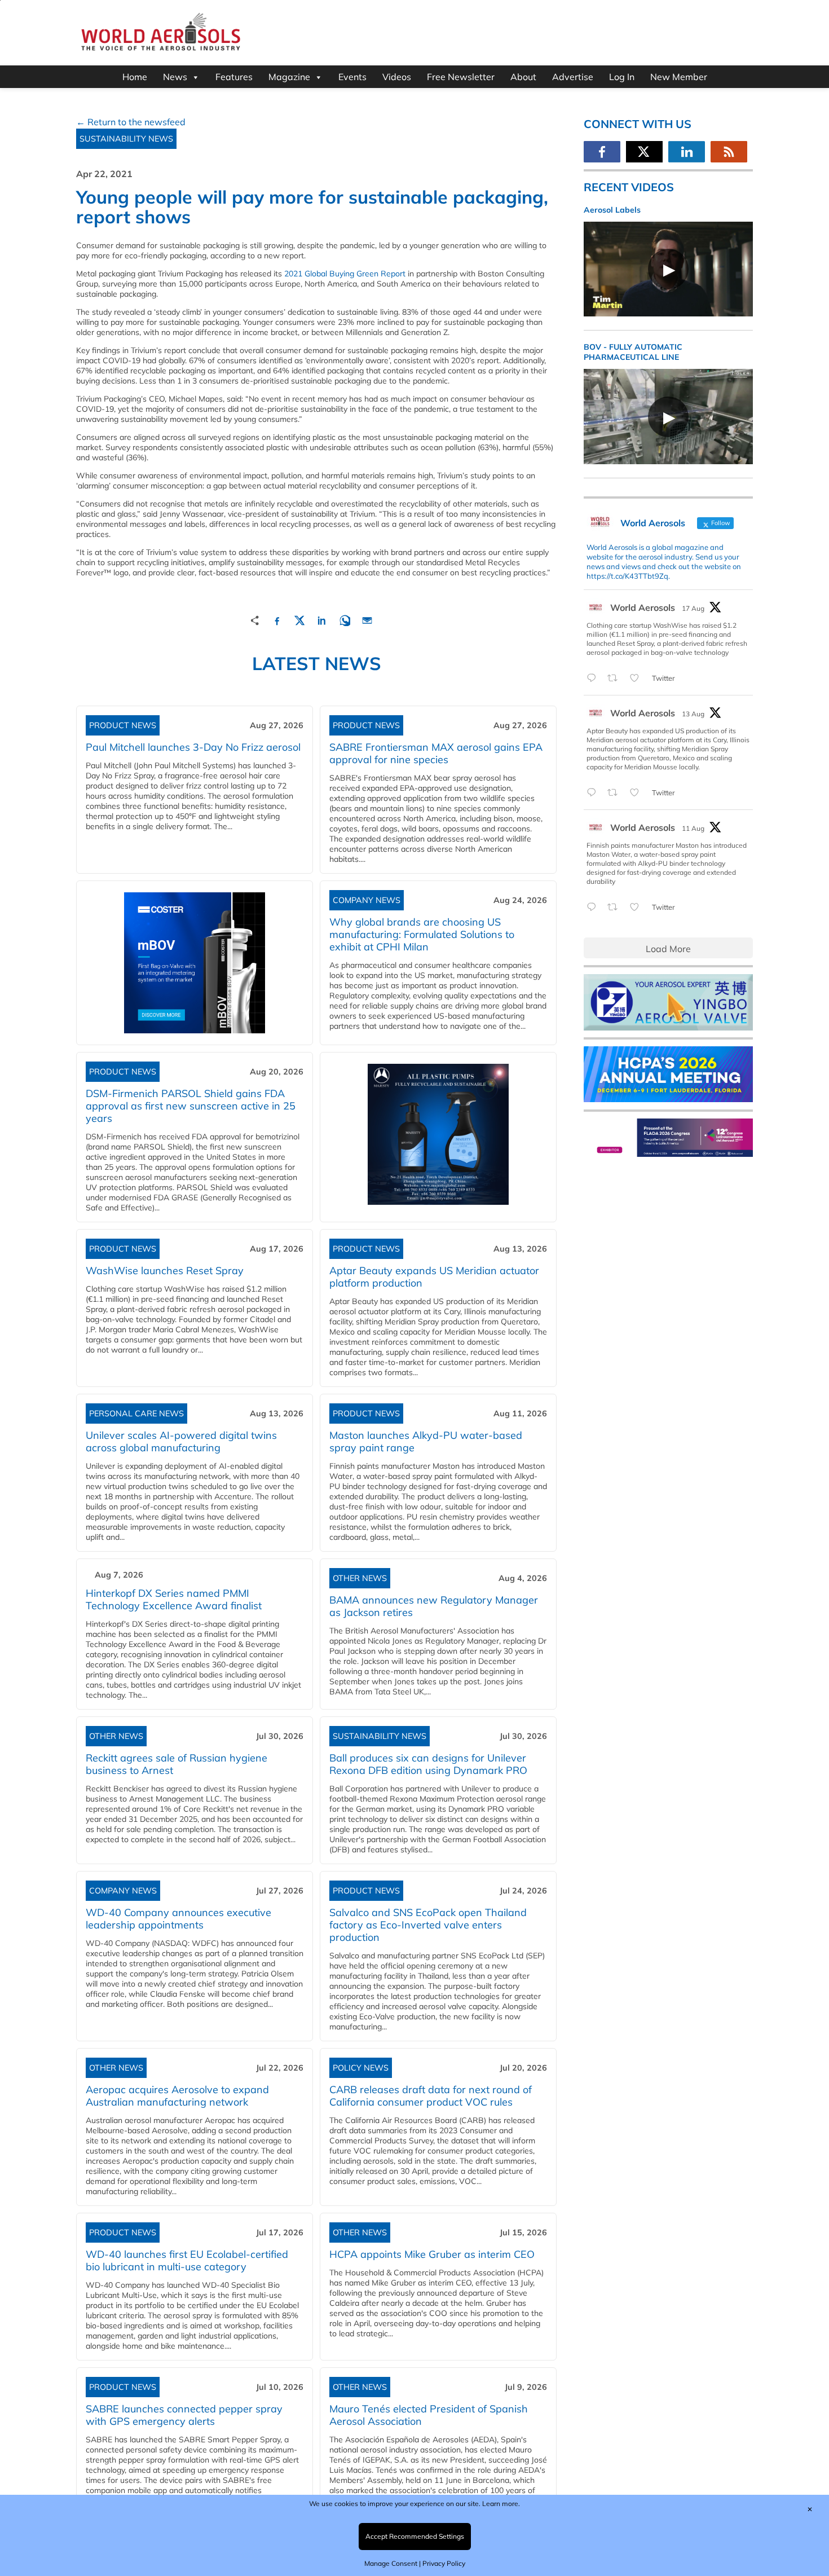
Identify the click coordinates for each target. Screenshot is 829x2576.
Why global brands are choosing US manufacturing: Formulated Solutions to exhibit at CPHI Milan (422, 934)
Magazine (289, 77)
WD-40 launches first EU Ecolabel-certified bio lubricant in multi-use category (187, 2260)
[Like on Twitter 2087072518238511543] (638, 908)
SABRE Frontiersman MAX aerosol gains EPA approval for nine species (436, 753)
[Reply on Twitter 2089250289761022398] (594, 679)
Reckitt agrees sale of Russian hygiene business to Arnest (177, 1764)
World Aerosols (643, 607)
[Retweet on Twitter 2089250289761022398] (616, 679)
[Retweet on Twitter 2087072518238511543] (616, 908)
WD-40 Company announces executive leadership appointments (178, 1919)
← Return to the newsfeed (131, 122)
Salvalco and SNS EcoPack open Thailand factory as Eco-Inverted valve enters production (428, 1925)
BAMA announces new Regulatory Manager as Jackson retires (434, 1606)
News (175, 77)
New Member (679, 77)
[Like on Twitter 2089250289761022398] (638, 679)
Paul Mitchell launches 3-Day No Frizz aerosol (193, 747)
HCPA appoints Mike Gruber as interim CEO (432, 2254)
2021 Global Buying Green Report (345, 274)
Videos (397, 77)
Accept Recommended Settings (415, 2536)
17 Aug (693, 608)
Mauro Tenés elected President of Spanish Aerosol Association (429, 2415)
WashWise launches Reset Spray (165, 1271)
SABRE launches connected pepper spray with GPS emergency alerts (184, 2415)
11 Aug (693, 828)
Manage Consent (391, 2563)
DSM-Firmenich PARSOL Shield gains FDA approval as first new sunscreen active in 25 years (191, 1106)
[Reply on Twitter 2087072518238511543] (594, 908)
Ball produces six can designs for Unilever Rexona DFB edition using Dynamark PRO (428, 1764)
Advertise (573, 77)
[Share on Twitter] (299, 619)
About (523, 77)
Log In (622, 77)
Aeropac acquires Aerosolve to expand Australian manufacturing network (177, 2096)
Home (135, 77)
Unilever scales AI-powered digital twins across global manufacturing (181, 1441)
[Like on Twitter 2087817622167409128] (638, 793)
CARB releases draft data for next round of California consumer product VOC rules (431, 2096)
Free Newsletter (461, 77)
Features (234, 77)
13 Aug (693, 714)
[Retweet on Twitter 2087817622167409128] (616, 793)
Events (352, 77)
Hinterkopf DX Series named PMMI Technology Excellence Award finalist (174, 1599)
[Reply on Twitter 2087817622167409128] (594, 793)
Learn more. (501, 2504)
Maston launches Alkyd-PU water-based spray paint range (426, 1441)
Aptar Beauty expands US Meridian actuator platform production (434, 1277)
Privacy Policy (444, 2563)
